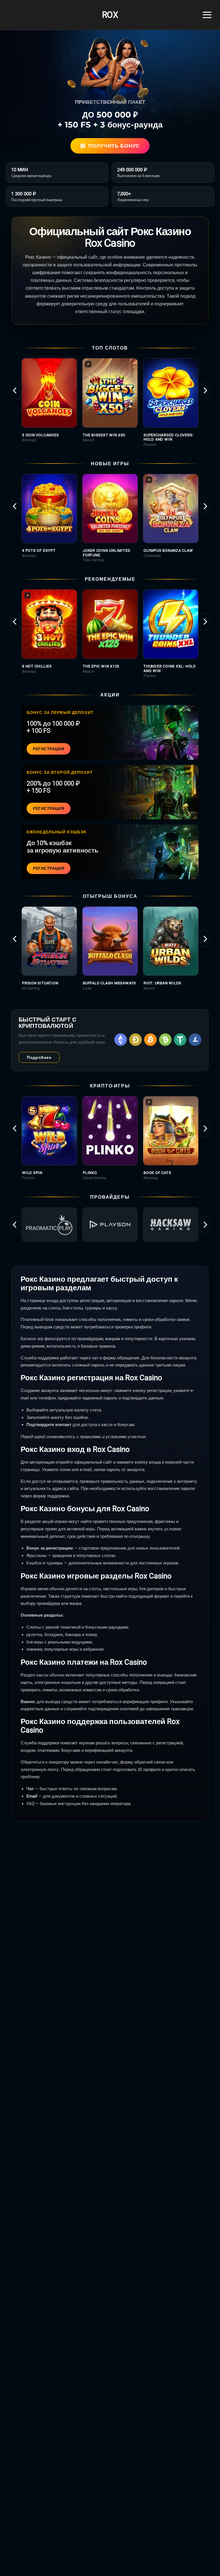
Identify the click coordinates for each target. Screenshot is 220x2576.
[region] (110, 402)
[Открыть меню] (207, 15)
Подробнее (39, 1057)
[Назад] (15, 390)
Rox (110, 15)
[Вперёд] (205, 390)
